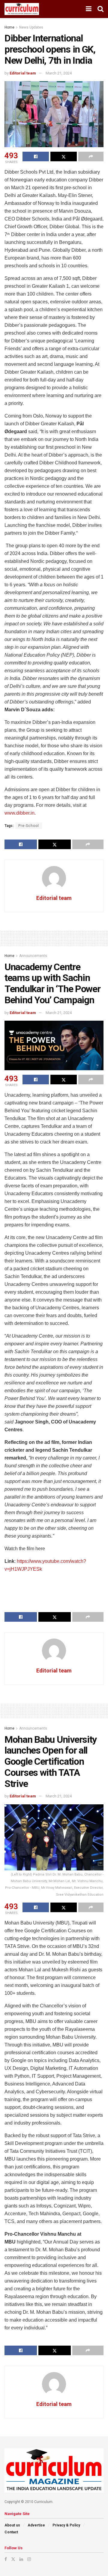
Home (9, 27)
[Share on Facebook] (36, 156)
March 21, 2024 (59, 73)
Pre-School (29, 826)
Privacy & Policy (66, 2525)
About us (12, 2525)
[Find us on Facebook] (6, 2559)
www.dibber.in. (20, 813)
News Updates (31, 27)
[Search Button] (100, 9)
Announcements (33, 956)
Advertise (36, 2525)
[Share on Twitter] (64, 156)
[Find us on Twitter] (13, 2559)
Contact (11, 2532)
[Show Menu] (89, 9)
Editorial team (23, 73)
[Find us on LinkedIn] (21, 2559)
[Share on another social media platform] (91, 156)
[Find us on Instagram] (29, 2559)
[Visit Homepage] (22, 9)
